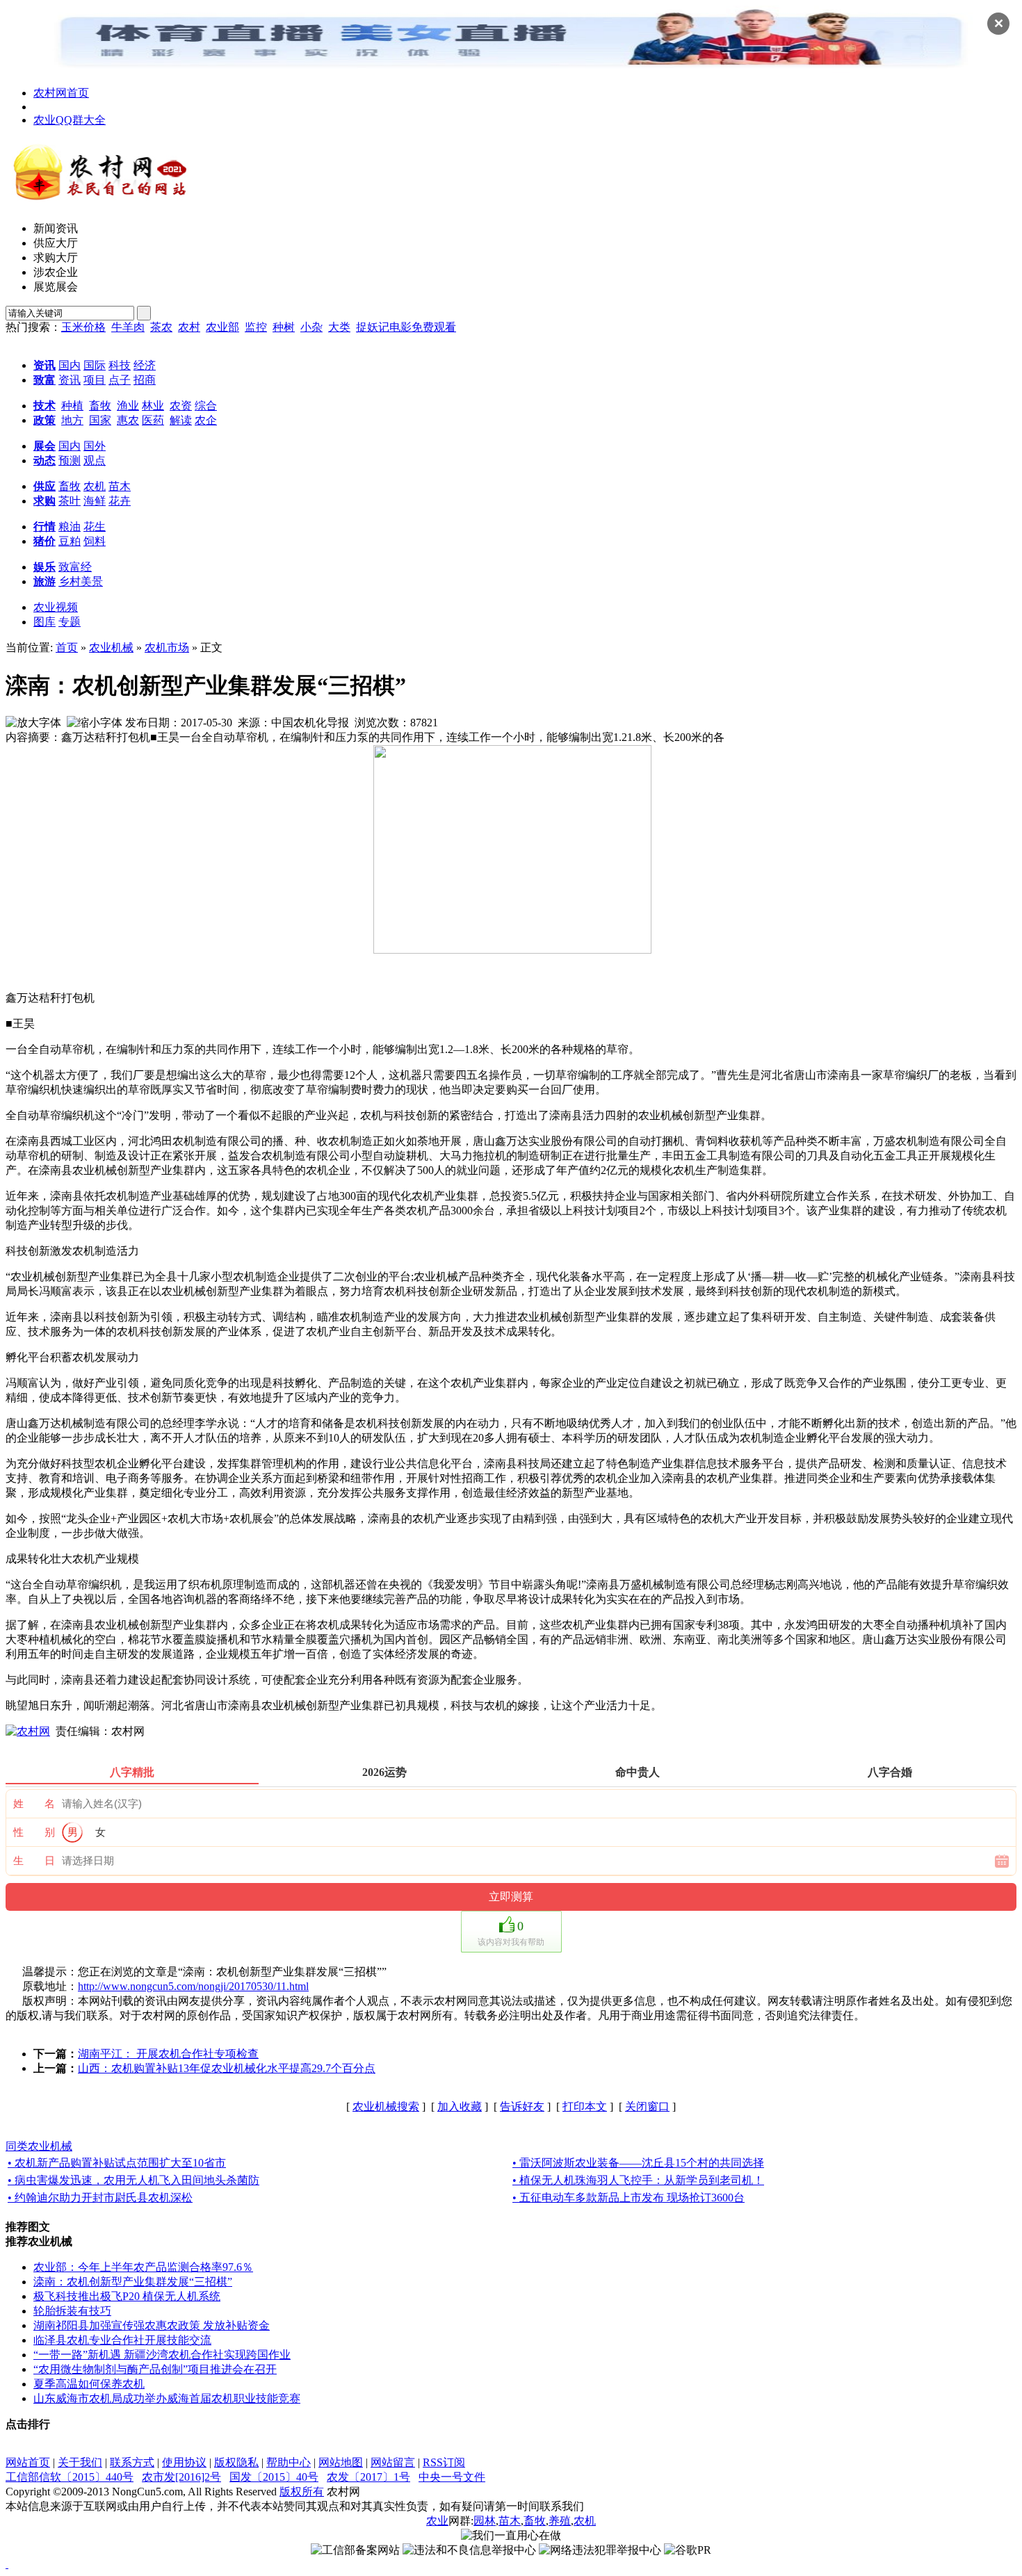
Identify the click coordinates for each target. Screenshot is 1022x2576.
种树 (284, 327)
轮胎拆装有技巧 (72, 2311)
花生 (95, 527)
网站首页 (28, 2462)
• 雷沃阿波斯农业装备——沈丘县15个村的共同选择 (638, 2163)
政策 (44, 420)
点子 (120, 380)
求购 (44, 501)
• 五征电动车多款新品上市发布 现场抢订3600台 (628, 2198)
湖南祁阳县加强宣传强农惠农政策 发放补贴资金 (152, 2325)
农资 (181, 406)
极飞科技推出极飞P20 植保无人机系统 (127, 2296)
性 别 (34, 1832)
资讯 (44, 365)
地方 (72, 420)
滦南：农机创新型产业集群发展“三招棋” (133, 2282)
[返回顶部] (7, 2564)
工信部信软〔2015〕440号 (70, 2477)
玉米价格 (83, 327)
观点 (95, 460)
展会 (44, 446)
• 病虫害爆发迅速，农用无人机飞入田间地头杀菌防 (133, 2180)
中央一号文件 (452, 2477)
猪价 (44, 541)
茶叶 (70, 501)
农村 (189, 327)
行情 (44, 527)
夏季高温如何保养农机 (89, 2384)
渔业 (128, 406)
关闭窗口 (647, 2106)
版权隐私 (236, 2462)
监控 (256, 327)
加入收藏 (460, 2106)
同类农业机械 (39, 2146)
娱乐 (44, 567)
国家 (100, 420)
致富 (44, 380)
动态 (44, 460)
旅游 (44, 581)
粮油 (70, 527)
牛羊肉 (128, 327)
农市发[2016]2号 (181, 2477)
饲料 (95, 541)
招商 (145, 380)
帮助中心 (289, 2462)
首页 (67, 647)
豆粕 (70, 541)
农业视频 (56, 607)
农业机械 (111, 647)
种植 (72, 406)
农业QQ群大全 (70, 120)
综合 (206, 406)
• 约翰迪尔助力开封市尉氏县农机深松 (100, 2198)
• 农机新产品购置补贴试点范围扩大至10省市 (117, 2163)
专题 (70, 622)
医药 (153, 420)
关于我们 (80, 2462)
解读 (181, 420)
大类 (339, 327)
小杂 (311, 327)
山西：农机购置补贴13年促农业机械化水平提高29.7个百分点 (227, 2068)
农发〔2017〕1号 (368, 2477)
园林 (485, 2521)
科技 (120, 365)
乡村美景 (81, 581)
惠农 (128, 420)
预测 (70, 460)
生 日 (34, 1861)
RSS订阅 (444, 2462)
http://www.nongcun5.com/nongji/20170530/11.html (193, 1986)
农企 (206, 420)
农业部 (222, 327)
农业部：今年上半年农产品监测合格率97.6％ (143, 2267)
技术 (44, 406)
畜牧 (100, 406)
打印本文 (585, 2106)
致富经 (75, 567)
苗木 (120, 486)
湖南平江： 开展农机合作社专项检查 (168, 2054)
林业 (153, 406)
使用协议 (184, 2462)
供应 (44, 486)
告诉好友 (522, 2106)
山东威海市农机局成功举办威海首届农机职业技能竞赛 (167, 2398)
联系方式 (132, 2462)
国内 (70, 365)
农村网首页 (61, 93)
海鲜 (95, 501)
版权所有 (302, 2492)
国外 (95, 446)
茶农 (161, 327)
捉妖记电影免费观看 (406, 327)
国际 (95, 365)
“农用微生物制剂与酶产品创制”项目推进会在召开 (155, 2369)
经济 (145, 365)
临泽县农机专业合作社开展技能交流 (122, 2340)
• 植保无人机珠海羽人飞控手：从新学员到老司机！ (638, 2180)
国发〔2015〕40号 (274, 2477)
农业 (437, 2521)
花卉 (120, 501)
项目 (95, 380)
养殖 (560, 2521)
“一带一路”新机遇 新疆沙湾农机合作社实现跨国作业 (162, 2355)
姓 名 (34, 1804)
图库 (44, 622)
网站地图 (341, 2462)
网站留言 (393, 2462)
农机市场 (167, 647)
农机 (95, 486)
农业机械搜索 (386, 2106)
